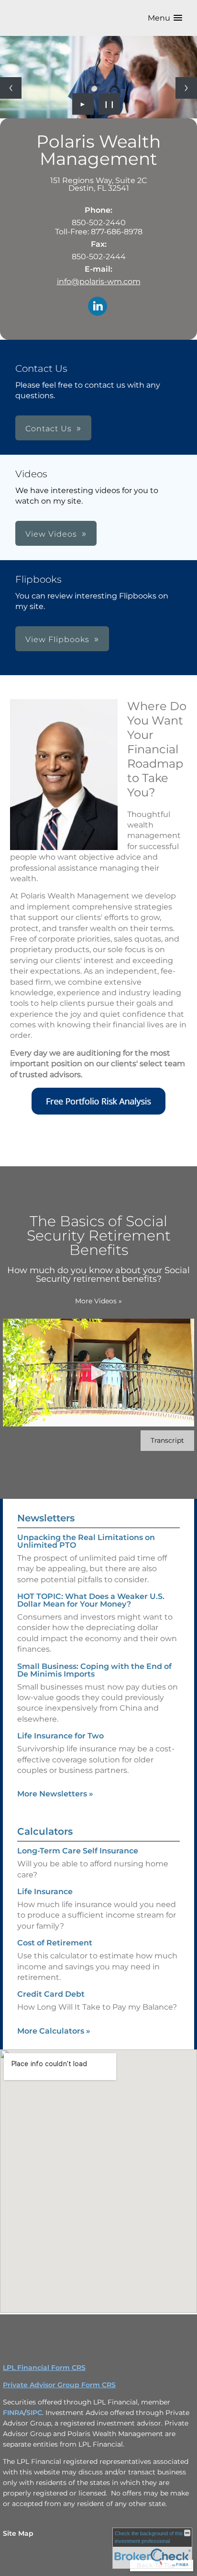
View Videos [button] (51, 534)
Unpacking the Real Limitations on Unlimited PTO (86, 1541)
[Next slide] (186, 88)
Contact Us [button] (49, 429)
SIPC (34, 2413)
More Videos (98, 1301)
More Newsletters (55, 1794)
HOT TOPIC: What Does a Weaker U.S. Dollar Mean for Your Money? (91, 1600)
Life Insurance (45, 1892)
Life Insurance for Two (60, 1736)
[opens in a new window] (98, 1112)
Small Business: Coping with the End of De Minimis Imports (94, 1670)
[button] (165, 18)
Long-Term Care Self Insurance (78, 1851)
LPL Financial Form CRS (44, 2368)
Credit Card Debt (51, 1994)
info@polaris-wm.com (99, 282)
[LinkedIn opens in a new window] (98, 307)
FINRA (13, 2413)
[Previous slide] (11, 88)
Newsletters (46, 1518)
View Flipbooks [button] (57, 639)
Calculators (45, 1831)
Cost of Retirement (55, 1943)
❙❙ (109, 104)
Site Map (18, 2533)
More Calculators (54, 2031)
